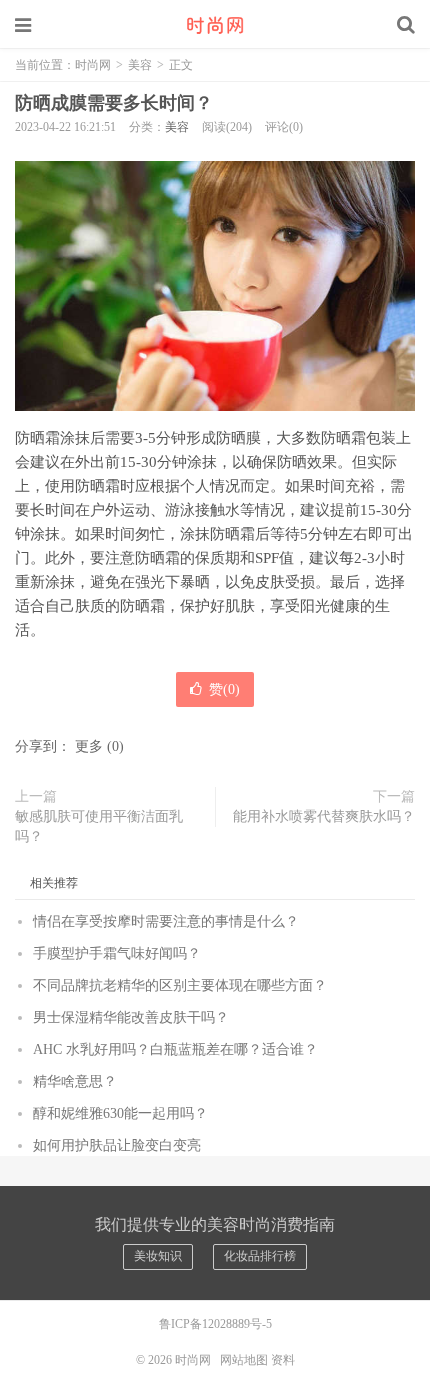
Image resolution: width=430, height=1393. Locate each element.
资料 (283, 1360)
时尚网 (215, 25)
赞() (224, 689)
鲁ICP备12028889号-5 (215, 1324)
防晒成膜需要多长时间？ (114, 103)
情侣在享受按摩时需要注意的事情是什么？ (166, 921)
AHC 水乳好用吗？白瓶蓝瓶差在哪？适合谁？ (175, 1049)
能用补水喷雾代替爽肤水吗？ (324, 816)
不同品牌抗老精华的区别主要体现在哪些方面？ (180, 985)
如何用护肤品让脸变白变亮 (117, 1145)
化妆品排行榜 (260, 1256)
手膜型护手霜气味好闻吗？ (117, 953)
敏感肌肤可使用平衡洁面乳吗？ (99, 826)
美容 (140, 65)
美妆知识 (158, 1256)
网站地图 (244, 1360)
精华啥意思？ (75, 1081)
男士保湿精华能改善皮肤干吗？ (131, 1017)
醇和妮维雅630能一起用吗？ (120, 1113)
